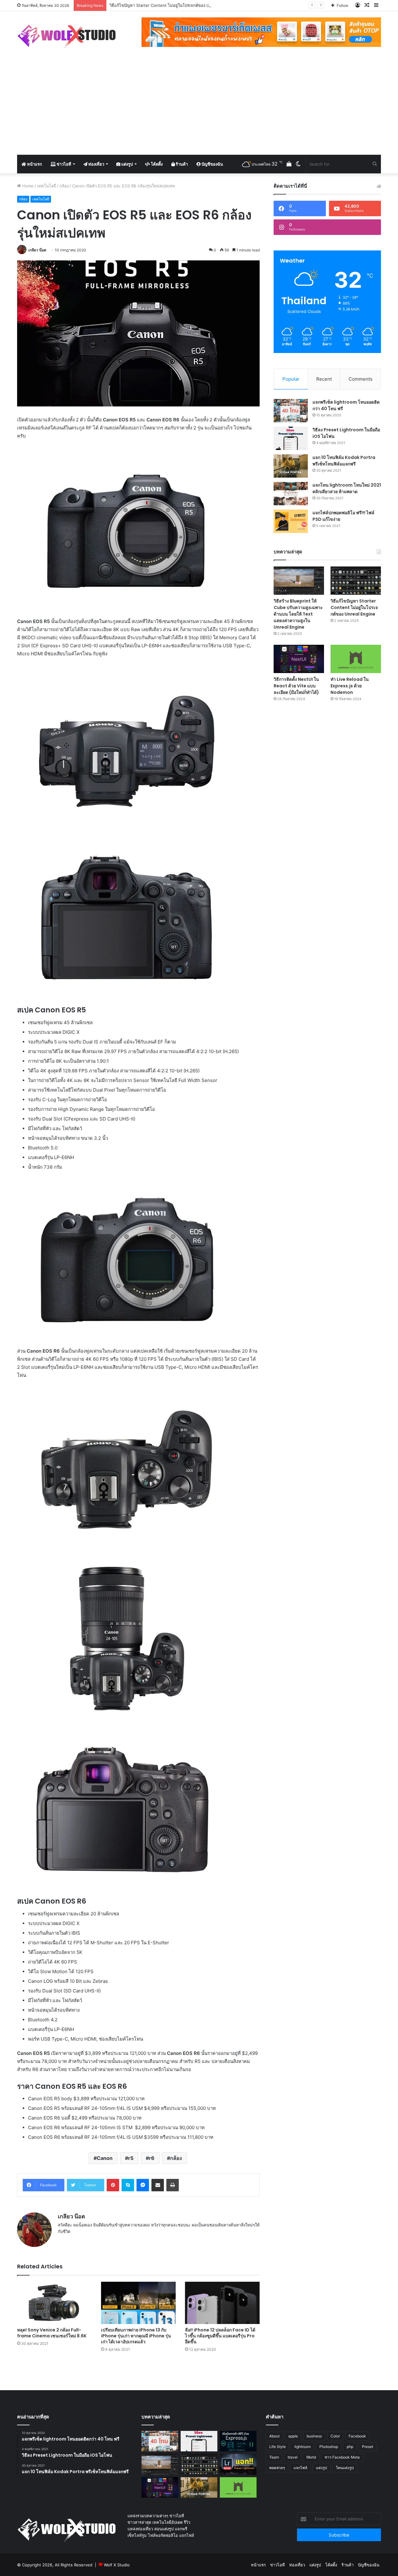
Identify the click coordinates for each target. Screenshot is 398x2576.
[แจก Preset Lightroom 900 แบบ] (238, 2464)
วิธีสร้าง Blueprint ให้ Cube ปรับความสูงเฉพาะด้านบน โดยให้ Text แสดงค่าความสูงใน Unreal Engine (298, 614)
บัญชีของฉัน (212, 164)
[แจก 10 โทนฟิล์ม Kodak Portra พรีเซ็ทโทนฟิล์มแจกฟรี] (291, 466)
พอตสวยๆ (277, 2468)
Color (335, 2436)
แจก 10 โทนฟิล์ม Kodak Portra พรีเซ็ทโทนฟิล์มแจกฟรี (344, 461)
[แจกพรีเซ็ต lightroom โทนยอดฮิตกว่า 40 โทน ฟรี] (291, 411)
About (274, 2436)
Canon (105, 2158)
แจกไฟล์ (300, 2468)
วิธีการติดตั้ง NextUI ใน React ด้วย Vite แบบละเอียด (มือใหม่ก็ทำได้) (296, 686)
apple (293, 2436)
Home (27, 186)
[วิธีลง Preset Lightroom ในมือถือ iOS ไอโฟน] (291, 438)
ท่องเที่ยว (96, 164)
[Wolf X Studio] (69, 36)
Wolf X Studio (117, 2565)
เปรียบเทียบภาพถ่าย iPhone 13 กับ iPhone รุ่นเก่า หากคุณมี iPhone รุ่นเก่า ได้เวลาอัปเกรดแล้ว (136, 2336)
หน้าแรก (34, 164)
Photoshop (329, 2447)
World (311, 2457)
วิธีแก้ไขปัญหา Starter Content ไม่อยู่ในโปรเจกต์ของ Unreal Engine (354, 607)
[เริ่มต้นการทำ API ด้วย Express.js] (238, 2441)
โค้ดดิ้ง (156, 164)
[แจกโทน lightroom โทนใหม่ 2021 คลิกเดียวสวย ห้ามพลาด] (291, 494)
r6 (152, 2158)
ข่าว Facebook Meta (342, 2457)
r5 (131, 2158)
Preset (368, 2447)
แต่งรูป (127, 164)
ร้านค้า (181, 164)
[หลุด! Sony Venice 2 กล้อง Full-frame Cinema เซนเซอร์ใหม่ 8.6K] (54, 2303)
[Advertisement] (199, 108)
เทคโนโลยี (46, 186)
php (350, 2447)
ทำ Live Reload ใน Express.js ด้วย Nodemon (350, 686)
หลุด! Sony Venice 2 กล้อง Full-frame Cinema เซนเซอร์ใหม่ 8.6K (52, 2333)
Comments (361, 379)
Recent (324, 379)
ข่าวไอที (63, 164)
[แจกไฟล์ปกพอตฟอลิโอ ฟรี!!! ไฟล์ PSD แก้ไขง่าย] (291, 521)
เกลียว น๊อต (37, 250)
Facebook (357, 2436)
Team (274, 2457)
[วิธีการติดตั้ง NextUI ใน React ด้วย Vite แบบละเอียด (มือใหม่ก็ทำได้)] (299, 659)
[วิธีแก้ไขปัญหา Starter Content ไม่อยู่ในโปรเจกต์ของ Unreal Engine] (356, 581)
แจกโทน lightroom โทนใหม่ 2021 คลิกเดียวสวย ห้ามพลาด (347, 488)
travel (293, 2457)
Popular (291, 379)
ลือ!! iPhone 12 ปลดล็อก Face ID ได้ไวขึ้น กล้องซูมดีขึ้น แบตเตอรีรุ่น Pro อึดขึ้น (220, 2336)
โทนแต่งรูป (345, 2468)
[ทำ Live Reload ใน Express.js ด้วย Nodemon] (356, 659)
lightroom (303, 2447)
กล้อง (64, 186)
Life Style (278, 2447)
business (314, 2436)
